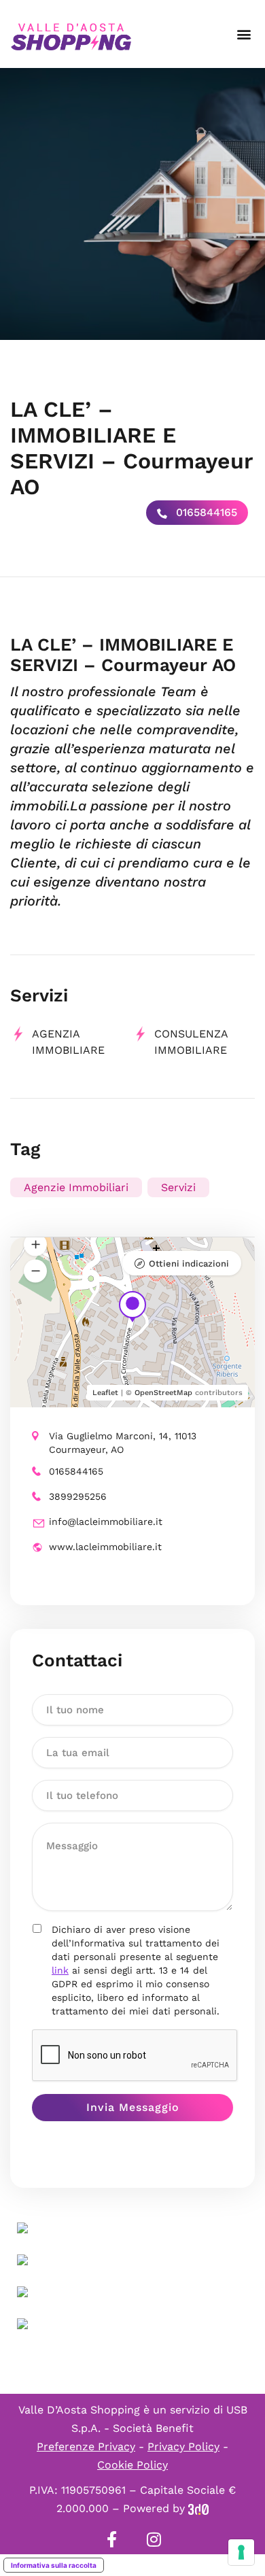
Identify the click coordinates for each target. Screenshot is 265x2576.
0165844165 (205, 512)
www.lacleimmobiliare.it (105, 1547)
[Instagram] (154, 2539)
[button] (244, 34)
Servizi (178, 1187)
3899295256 (78, 1496)
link (60, 1970)
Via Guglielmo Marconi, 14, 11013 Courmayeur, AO (123, 1443)
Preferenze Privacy (86, 2446)
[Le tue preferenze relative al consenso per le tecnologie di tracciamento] (241, 2552)
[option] (132, 204)
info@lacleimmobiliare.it (106, 1522)
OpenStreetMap (163, 1393)
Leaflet (105, 1393)
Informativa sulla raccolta (54, 2565)
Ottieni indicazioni (189, 1264)
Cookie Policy (132, 2465)
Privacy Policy (183, 2446)
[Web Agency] (198, 2508)
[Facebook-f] (111, 2539)
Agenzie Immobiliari (76, 1187)
